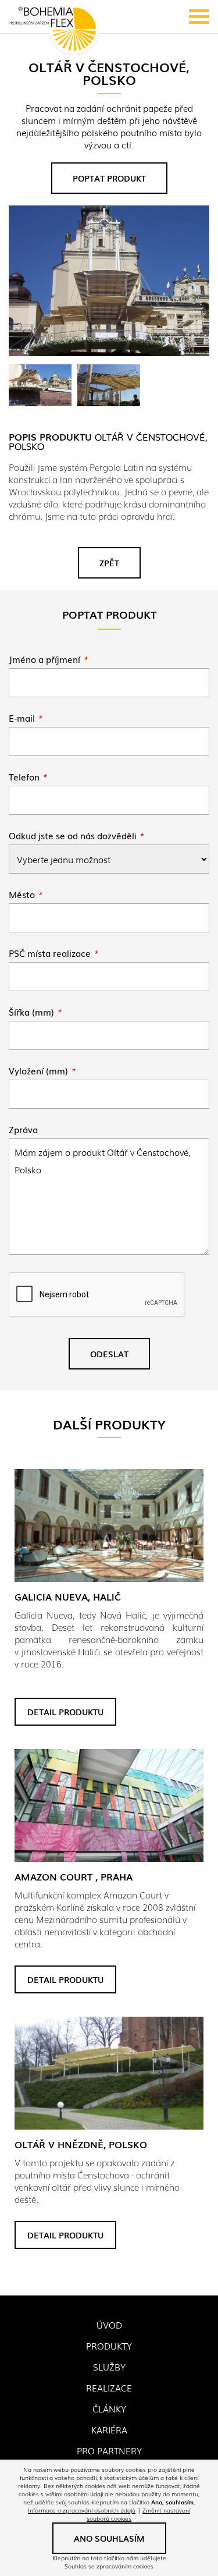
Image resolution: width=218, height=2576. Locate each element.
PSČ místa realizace (53, 953)
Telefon (28, 776)
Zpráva (23, 1129)
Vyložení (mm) (42, 1070)
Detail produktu (65, 1712)
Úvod (109, 2325)
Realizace (109, 2387)
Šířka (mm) (35, 1012)
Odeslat (109, 1354)
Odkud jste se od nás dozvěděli (76, 835)
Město (25, 894)
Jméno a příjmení (48, 659)
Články (109, 2408)
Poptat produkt (109, 178)
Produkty (109, 2346)
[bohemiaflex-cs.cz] (52, 30)
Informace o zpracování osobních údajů (82, 2510)
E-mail (25, 718)
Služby (109, 2366)
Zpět (109, 563)
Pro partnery (109, 2450)
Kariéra (109, 2429)
